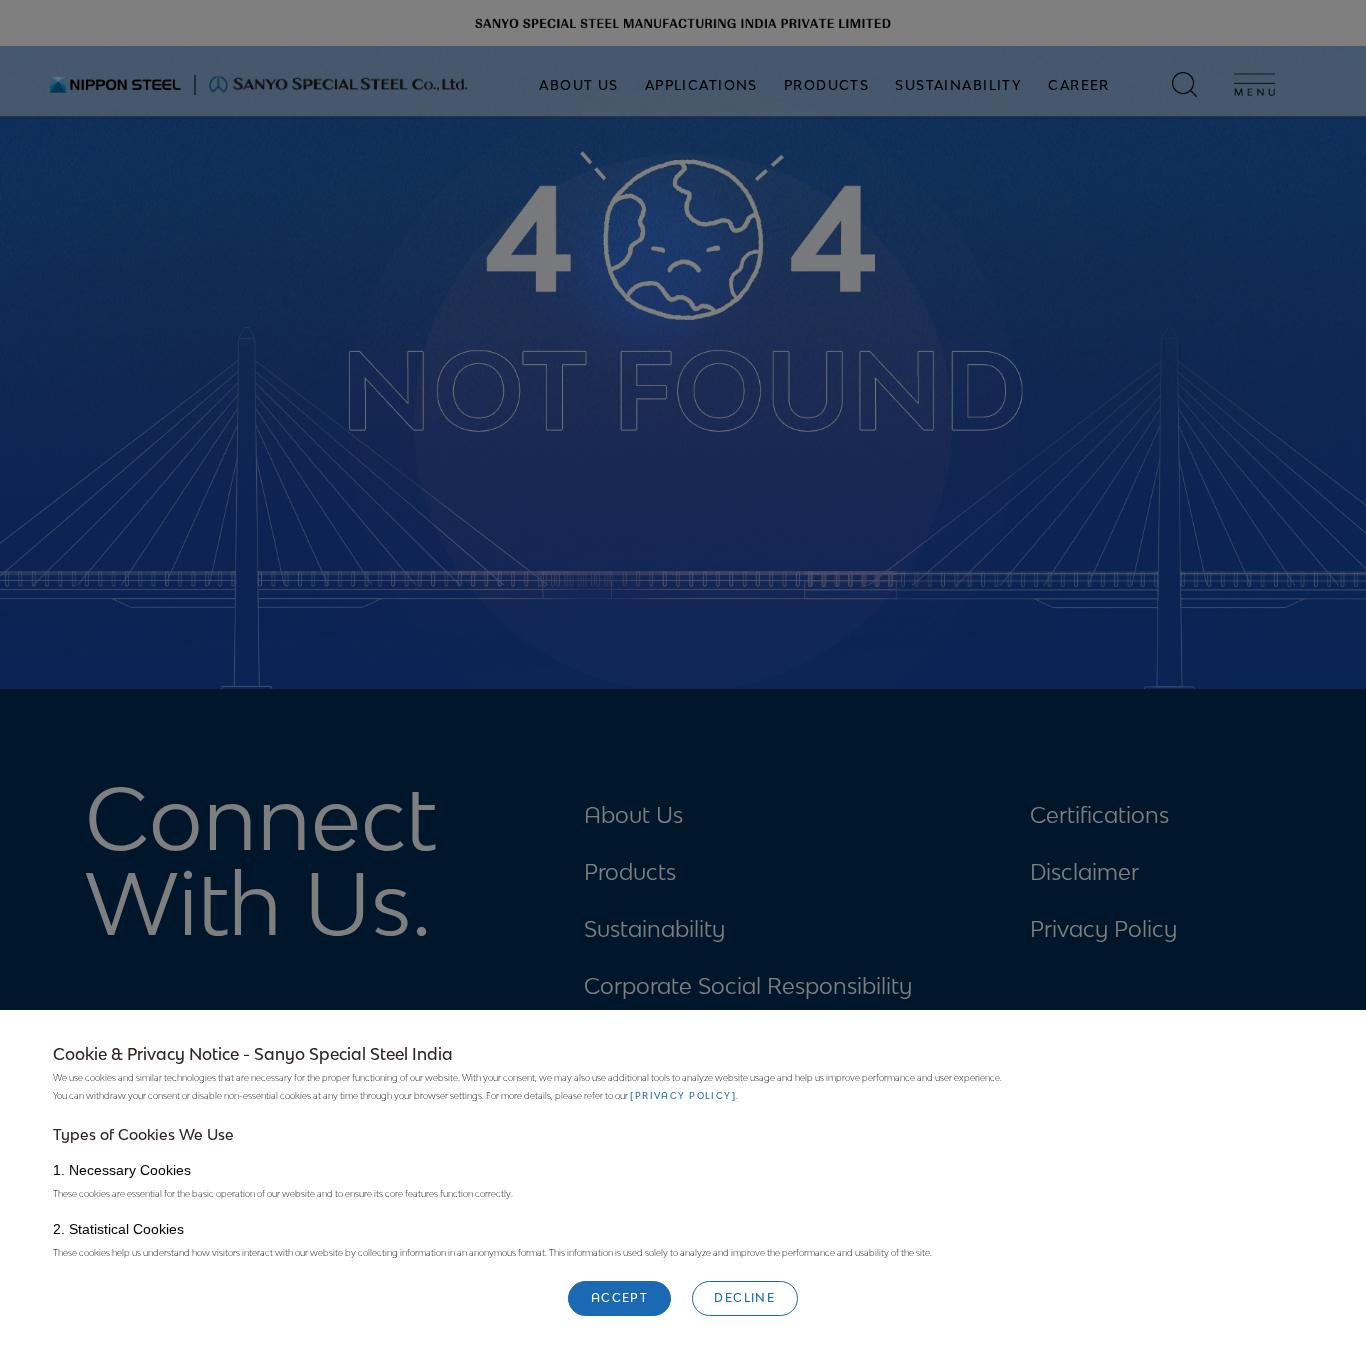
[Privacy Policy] (683, 1096)
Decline (744, 1297)
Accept (620, 1297)
